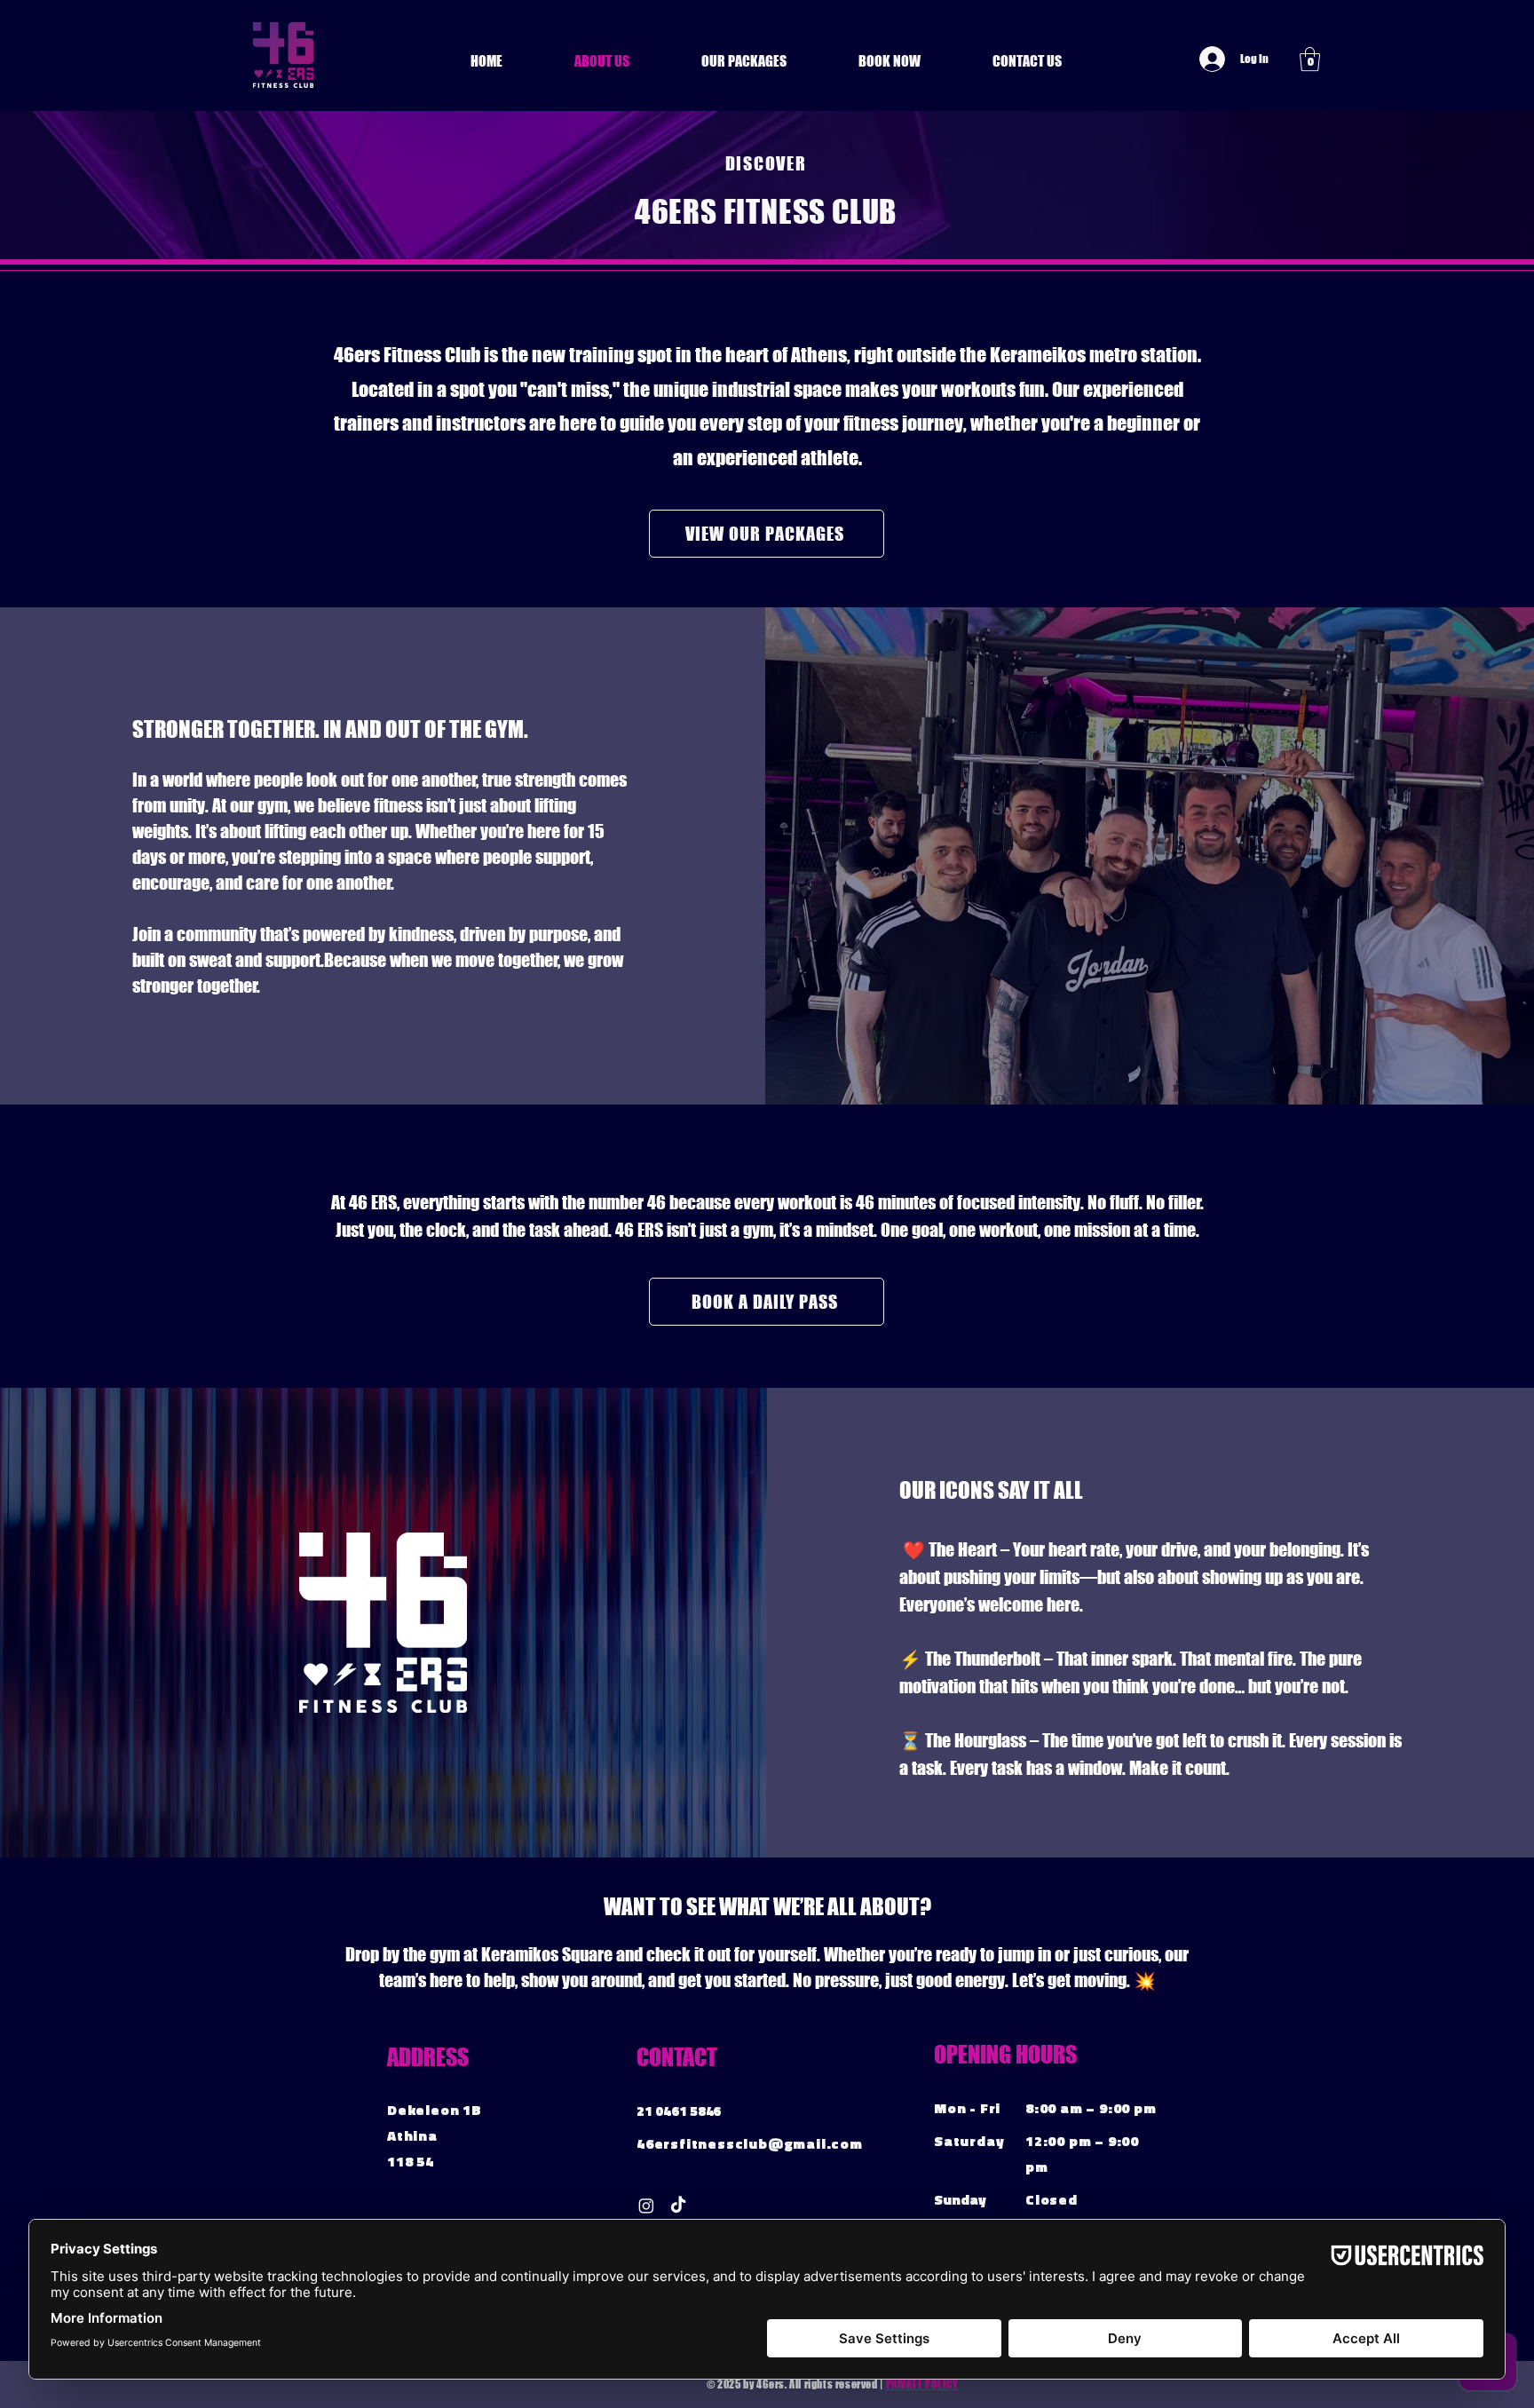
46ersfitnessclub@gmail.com (750, 2143)
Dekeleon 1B (435, 2110)
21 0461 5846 (679, 2111)
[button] (1310, 59)
